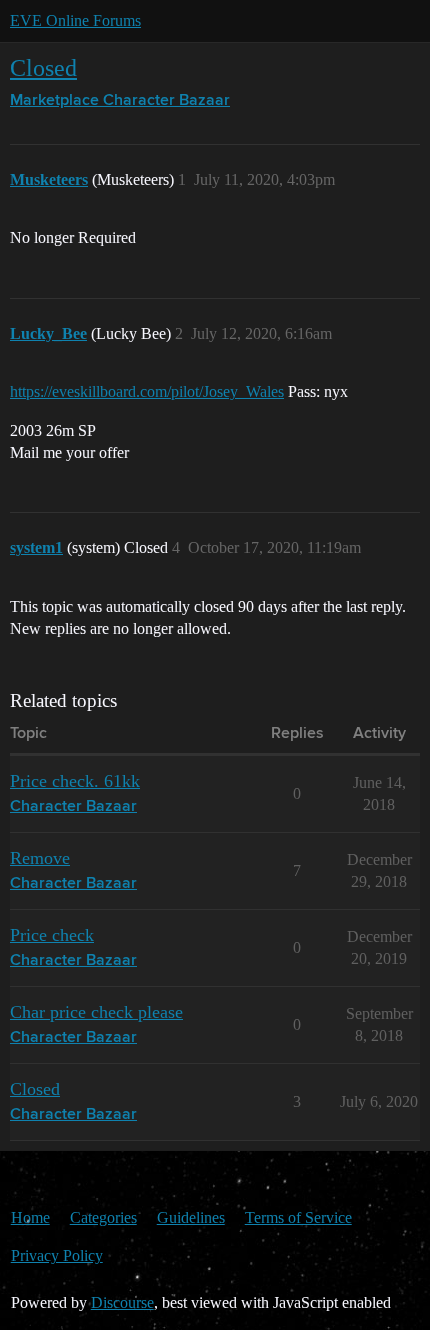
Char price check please (96, 1012)
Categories (103, 1217)
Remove (40, 858)
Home (30, 1217)
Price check (52, 935)
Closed (43, 67)
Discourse (122, 1302)
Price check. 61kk (75, 781)
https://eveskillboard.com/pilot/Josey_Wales (147, 391)
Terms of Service (298, 1217)
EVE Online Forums (75, 20)
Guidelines (191, 1217)
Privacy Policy (57, 1255)
